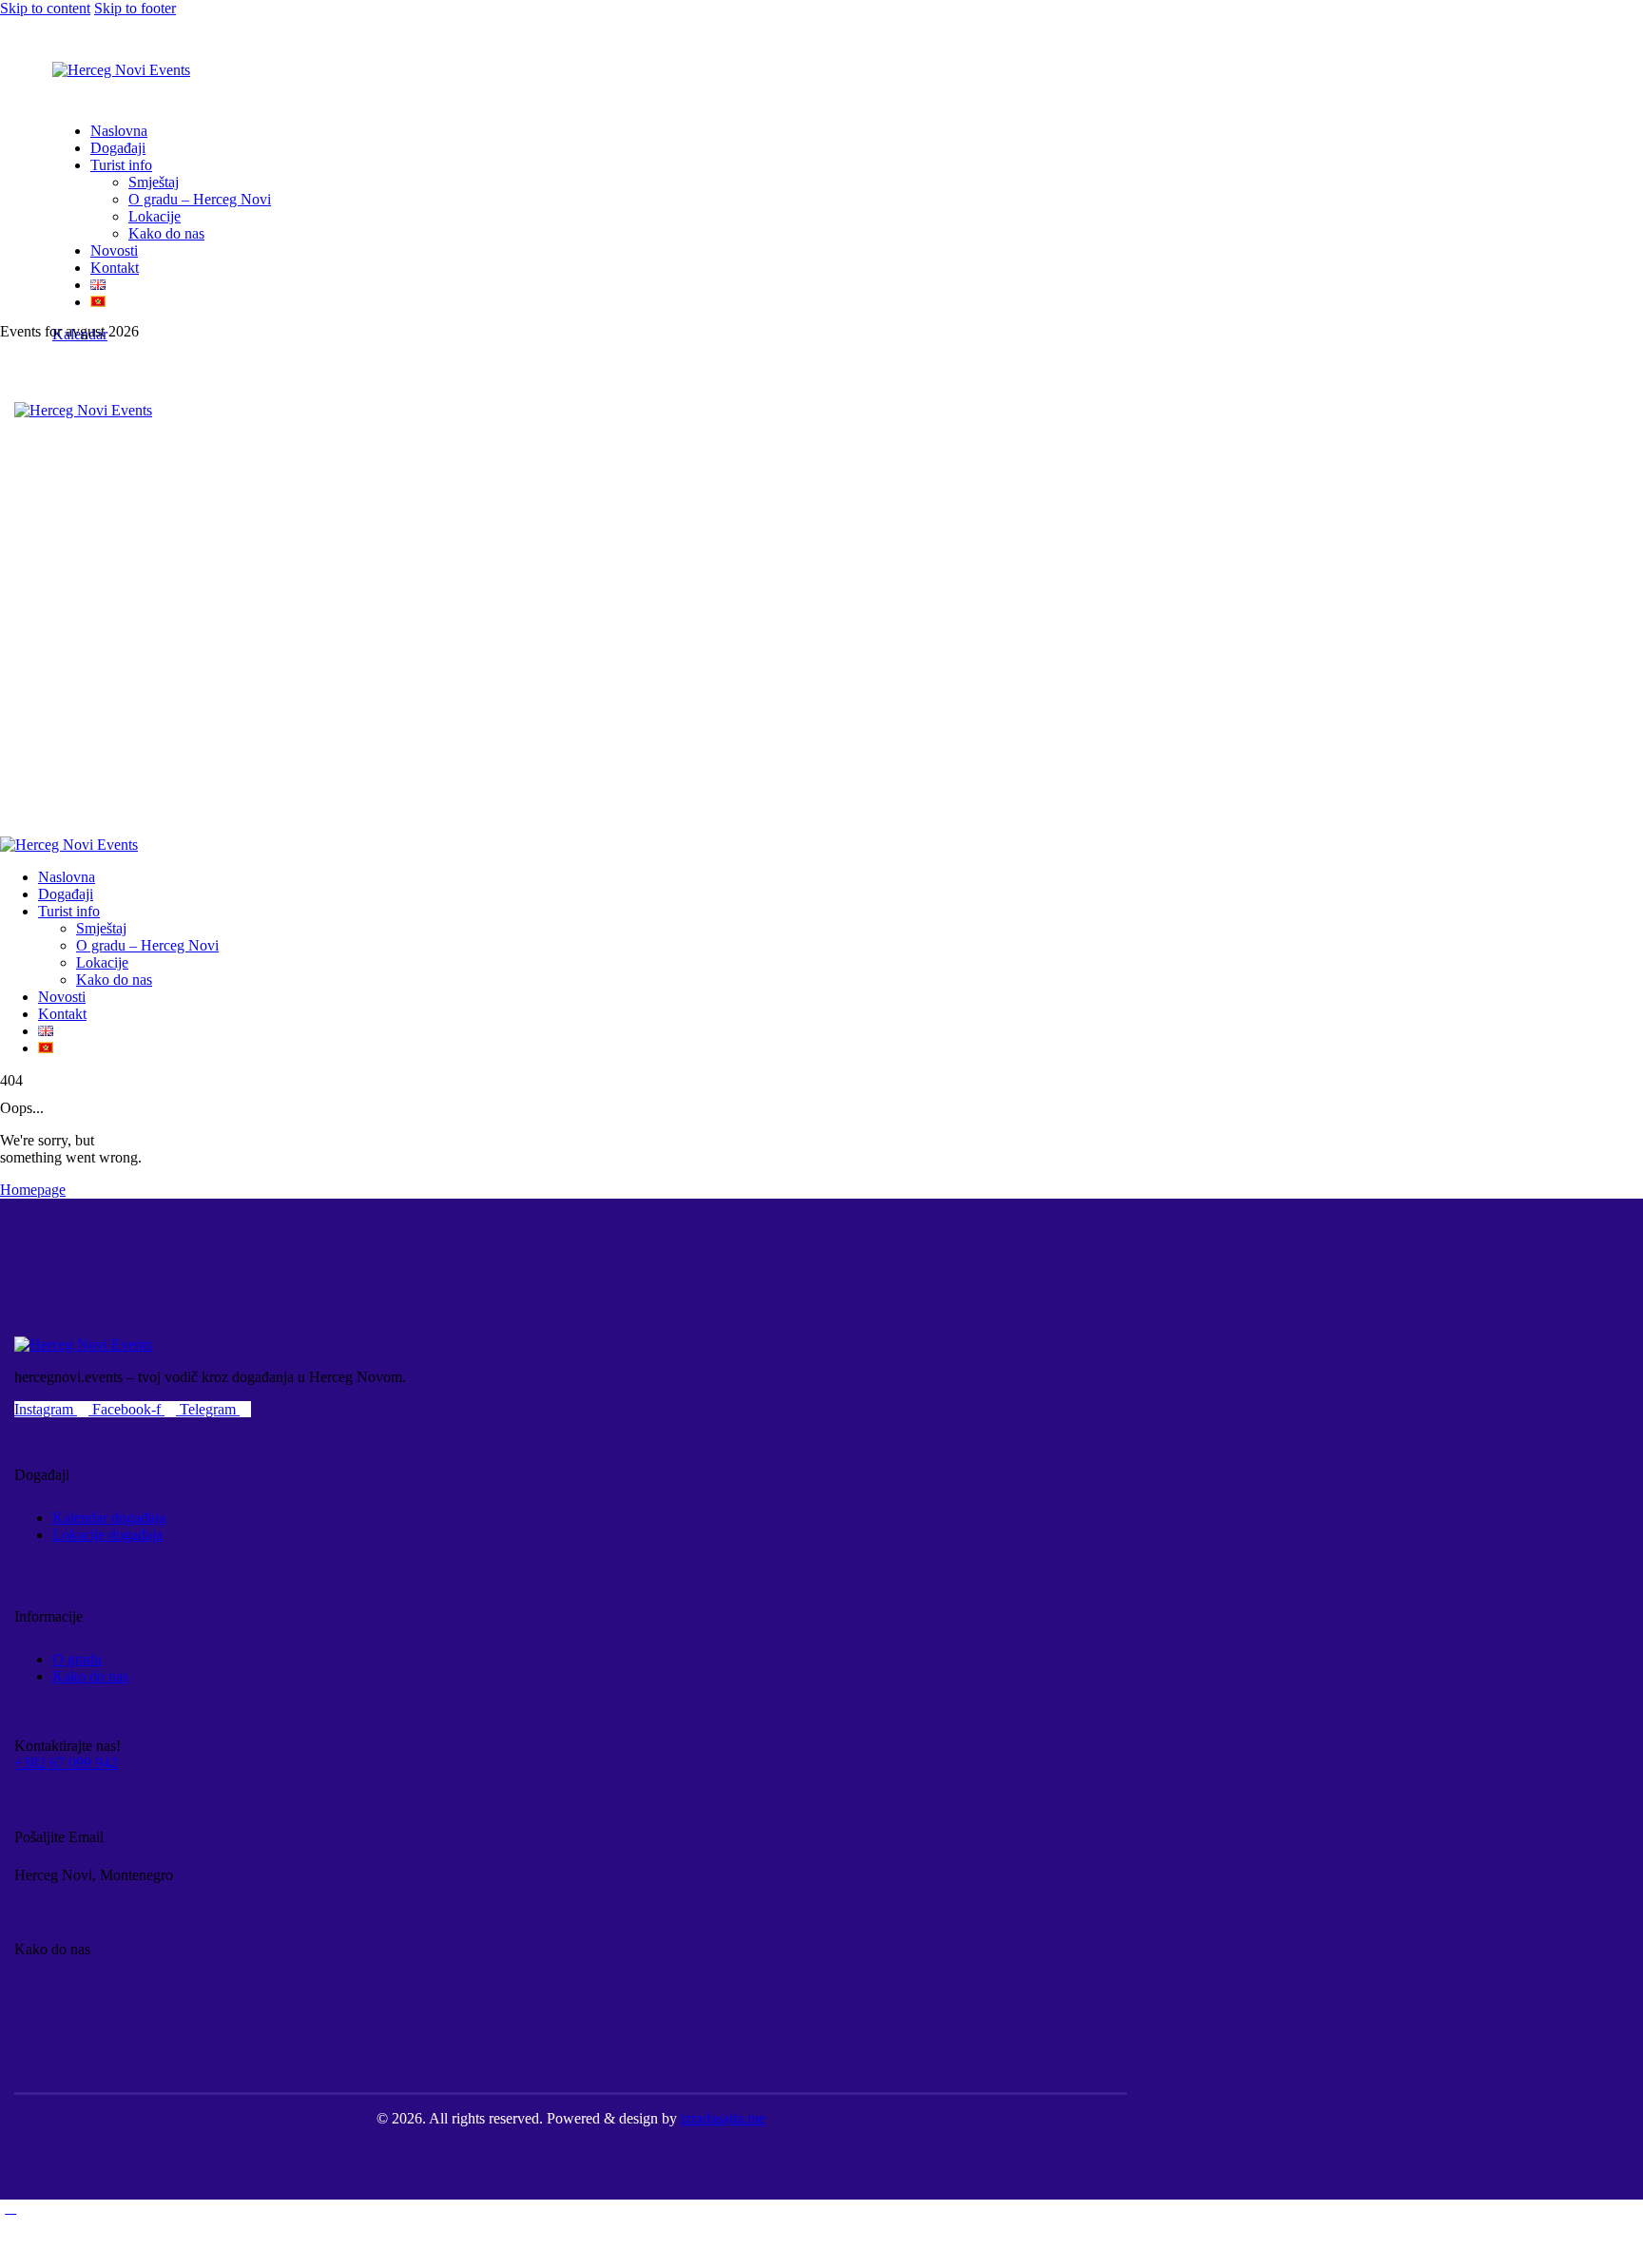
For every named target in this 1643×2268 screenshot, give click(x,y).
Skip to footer (135, 8)
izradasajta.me (723, 2118)
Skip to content (45, 8)
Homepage (33, 1190)
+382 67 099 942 (66, 1763)
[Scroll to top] (10, 2208)
